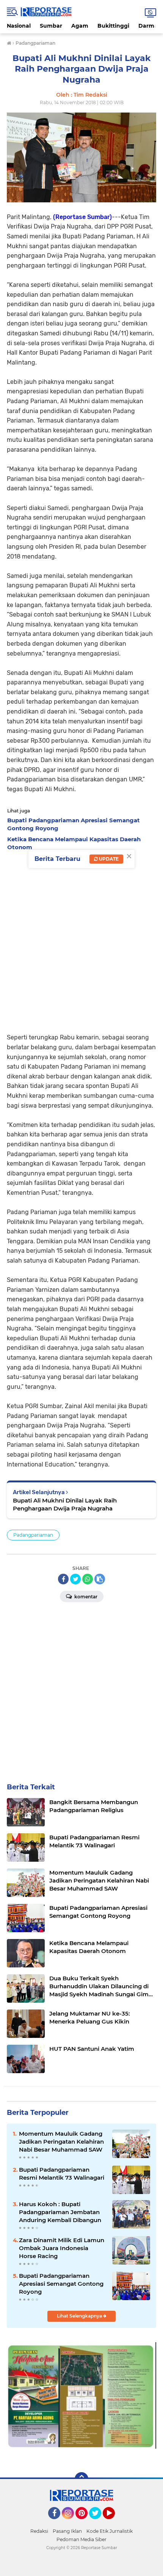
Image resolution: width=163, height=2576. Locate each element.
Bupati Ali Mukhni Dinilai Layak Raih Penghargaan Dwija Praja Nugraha (65, 1504)
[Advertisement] (81, 940)
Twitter (99, 2523)
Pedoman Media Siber (81, 2539)
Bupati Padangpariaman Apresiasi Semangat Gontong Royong (61, 2284)
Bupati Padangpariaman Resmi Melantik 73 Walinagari (62, 2174)
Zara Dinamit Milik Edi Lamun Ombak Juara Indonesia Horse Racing (62, 2248)
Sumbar (51, 26)
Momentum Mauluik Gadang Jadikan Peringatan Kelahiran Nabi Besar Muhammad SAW (61, 2142)
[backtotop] (81, 2479)
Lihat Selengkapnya (80, 2316)
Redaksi (39, 2531)
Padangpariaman (33, 1535)
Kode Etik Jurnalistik (110, 2531)
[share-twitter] (75, 1579)
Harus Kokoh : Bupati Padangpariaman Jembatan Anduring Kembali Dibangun (60, 2212)
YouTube (114, 2523)
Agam (80, 26)
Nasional (19, 26)
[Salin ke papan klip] (100, 1579)
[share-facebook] (63, 1579)
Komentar (85, 1597)
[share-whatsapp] (88, 1579)
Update (108, 859)
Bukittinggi (113, 26)
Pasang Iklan (67, 2531)
